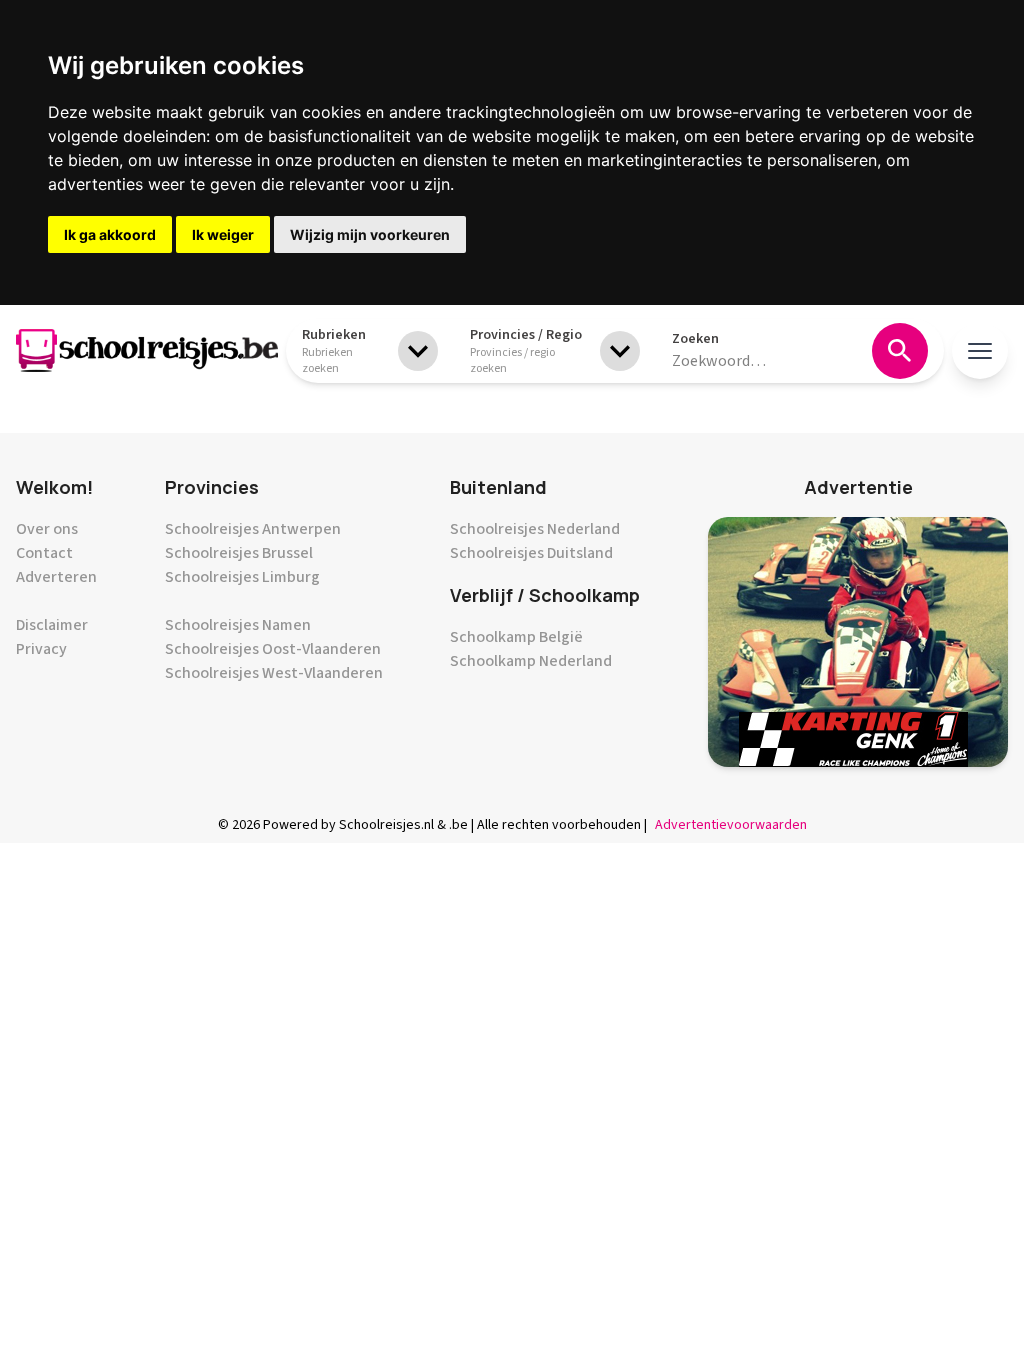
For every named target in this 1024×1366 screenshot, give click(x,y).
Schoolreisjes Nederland (535, 529)
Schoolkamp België (516, 637)
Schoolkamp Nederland (531, 661)
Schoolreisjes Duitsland (531, 553)
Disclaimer (52, 625)
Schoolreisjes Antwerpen (253, 529)
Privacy (41, 649)
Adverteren (56, 577)
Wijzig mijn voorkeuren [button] (370, 234)
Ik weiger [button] (223, 234)
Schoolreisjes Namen (238, 625)
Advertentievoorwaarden (731, 825)
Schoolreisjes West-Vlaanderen (274, 673)
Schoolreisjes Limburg (242, 577)
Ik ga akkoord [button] (110, 234)
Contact (44, 553)
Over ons (47, 529)
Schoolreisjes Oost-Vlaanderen (273, 649)
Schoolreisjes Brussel (239, 553)
